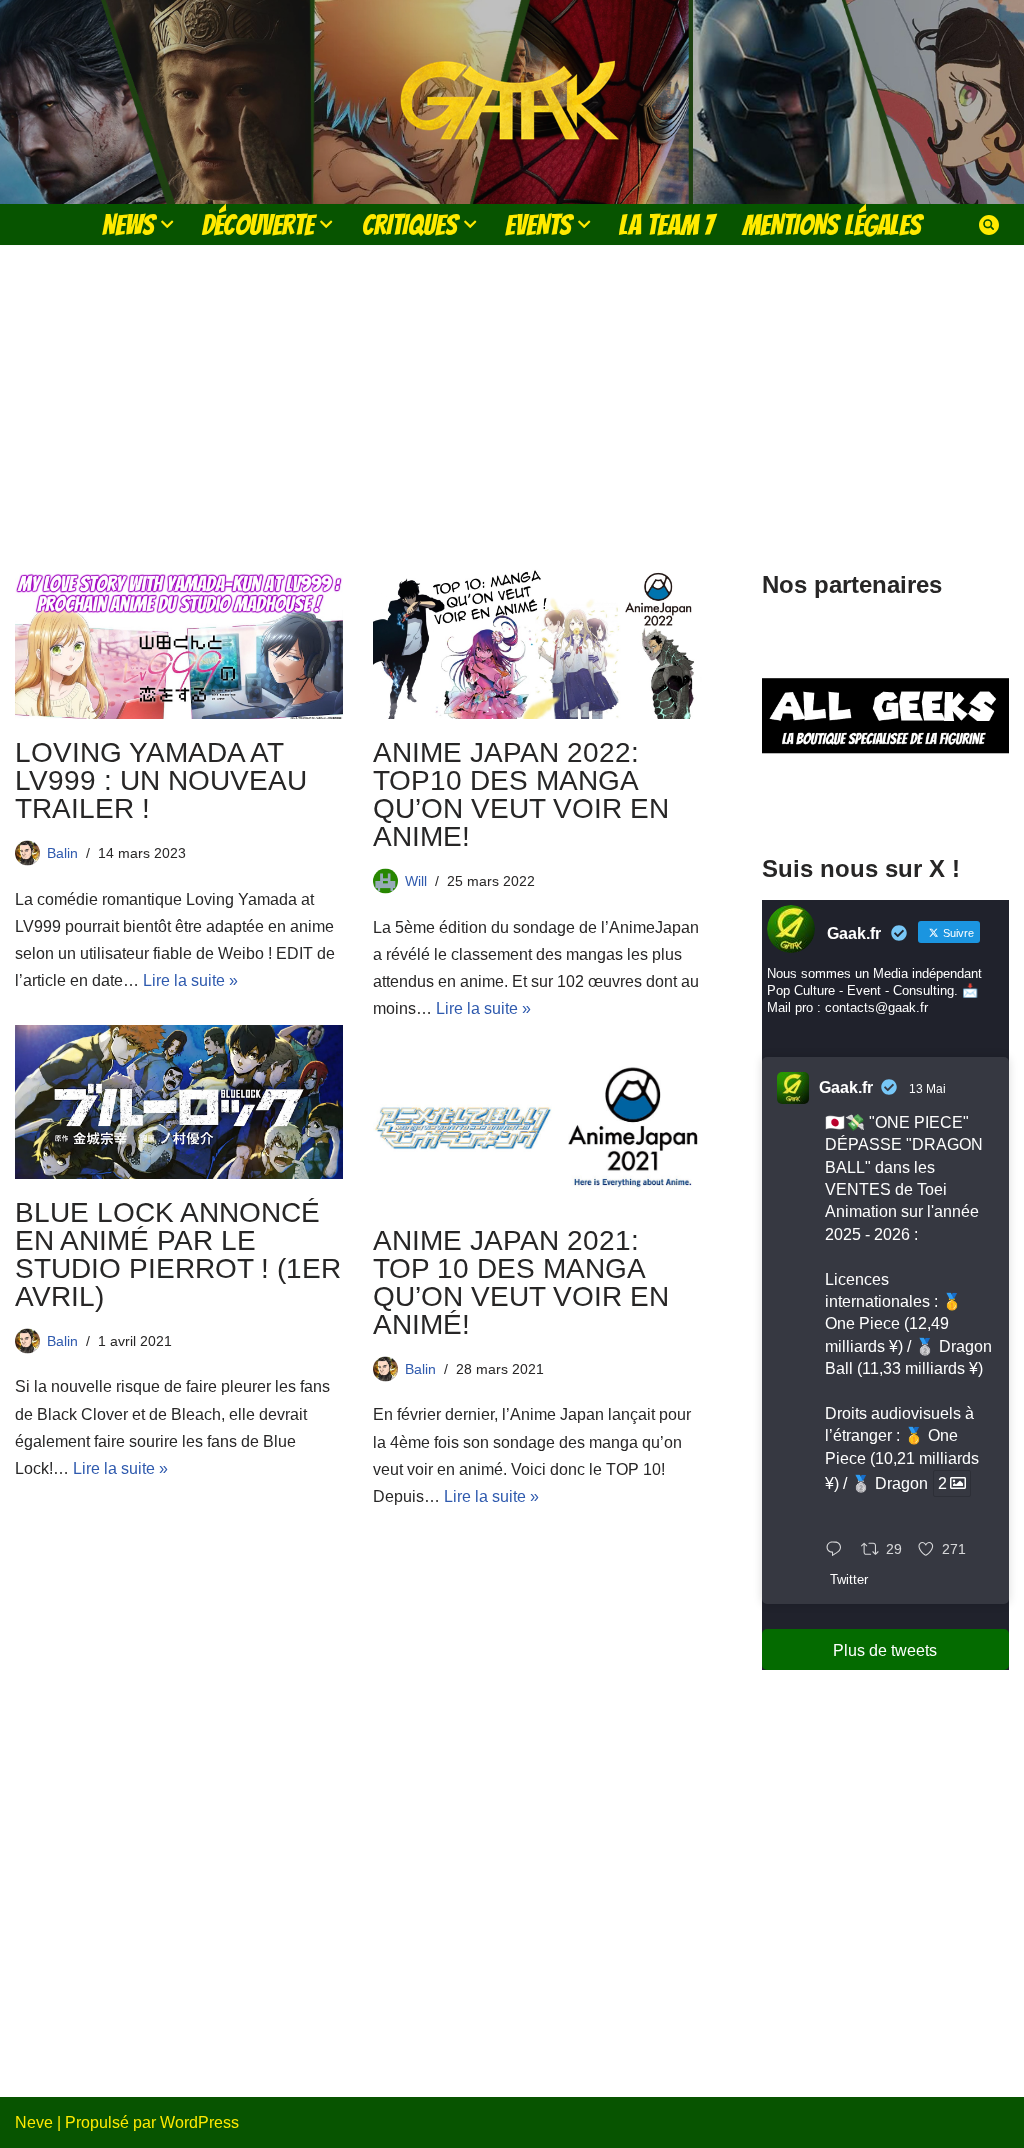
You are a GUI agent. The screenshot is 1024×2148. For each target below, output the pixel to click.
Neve (34, 2122)
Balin (62, 853)
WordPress (199, 2122)
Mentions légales (832, 224)
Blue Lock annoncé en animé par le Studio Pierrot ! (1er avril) (178, 1254)
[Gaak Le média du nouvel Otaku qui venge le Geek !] (512, 102)
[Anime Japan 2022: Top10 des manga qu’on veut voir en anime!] (537, 642)
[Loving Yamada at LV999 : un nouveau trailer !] (179, 642)
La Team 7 (666, 224)
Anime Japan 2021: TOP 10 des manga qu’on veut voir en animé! (521, 1282)
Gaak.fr (846, 1087)
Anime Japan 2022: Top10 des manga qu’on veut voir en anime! (521, 794)
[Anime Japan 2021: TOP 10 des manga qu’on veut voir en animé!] (537, 1130)
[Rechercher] (989, 225)
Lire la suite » (190, 980)
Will (416, 881)
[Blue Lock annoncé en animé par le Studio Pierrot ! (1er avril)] (179, 1102)
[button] (167, 224)
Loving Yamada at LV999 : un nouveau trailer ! (161, 780)
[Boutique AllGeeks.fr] (885, 795)
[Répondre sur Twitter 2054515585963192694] (838, 1550)
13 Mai (927, 1089)
